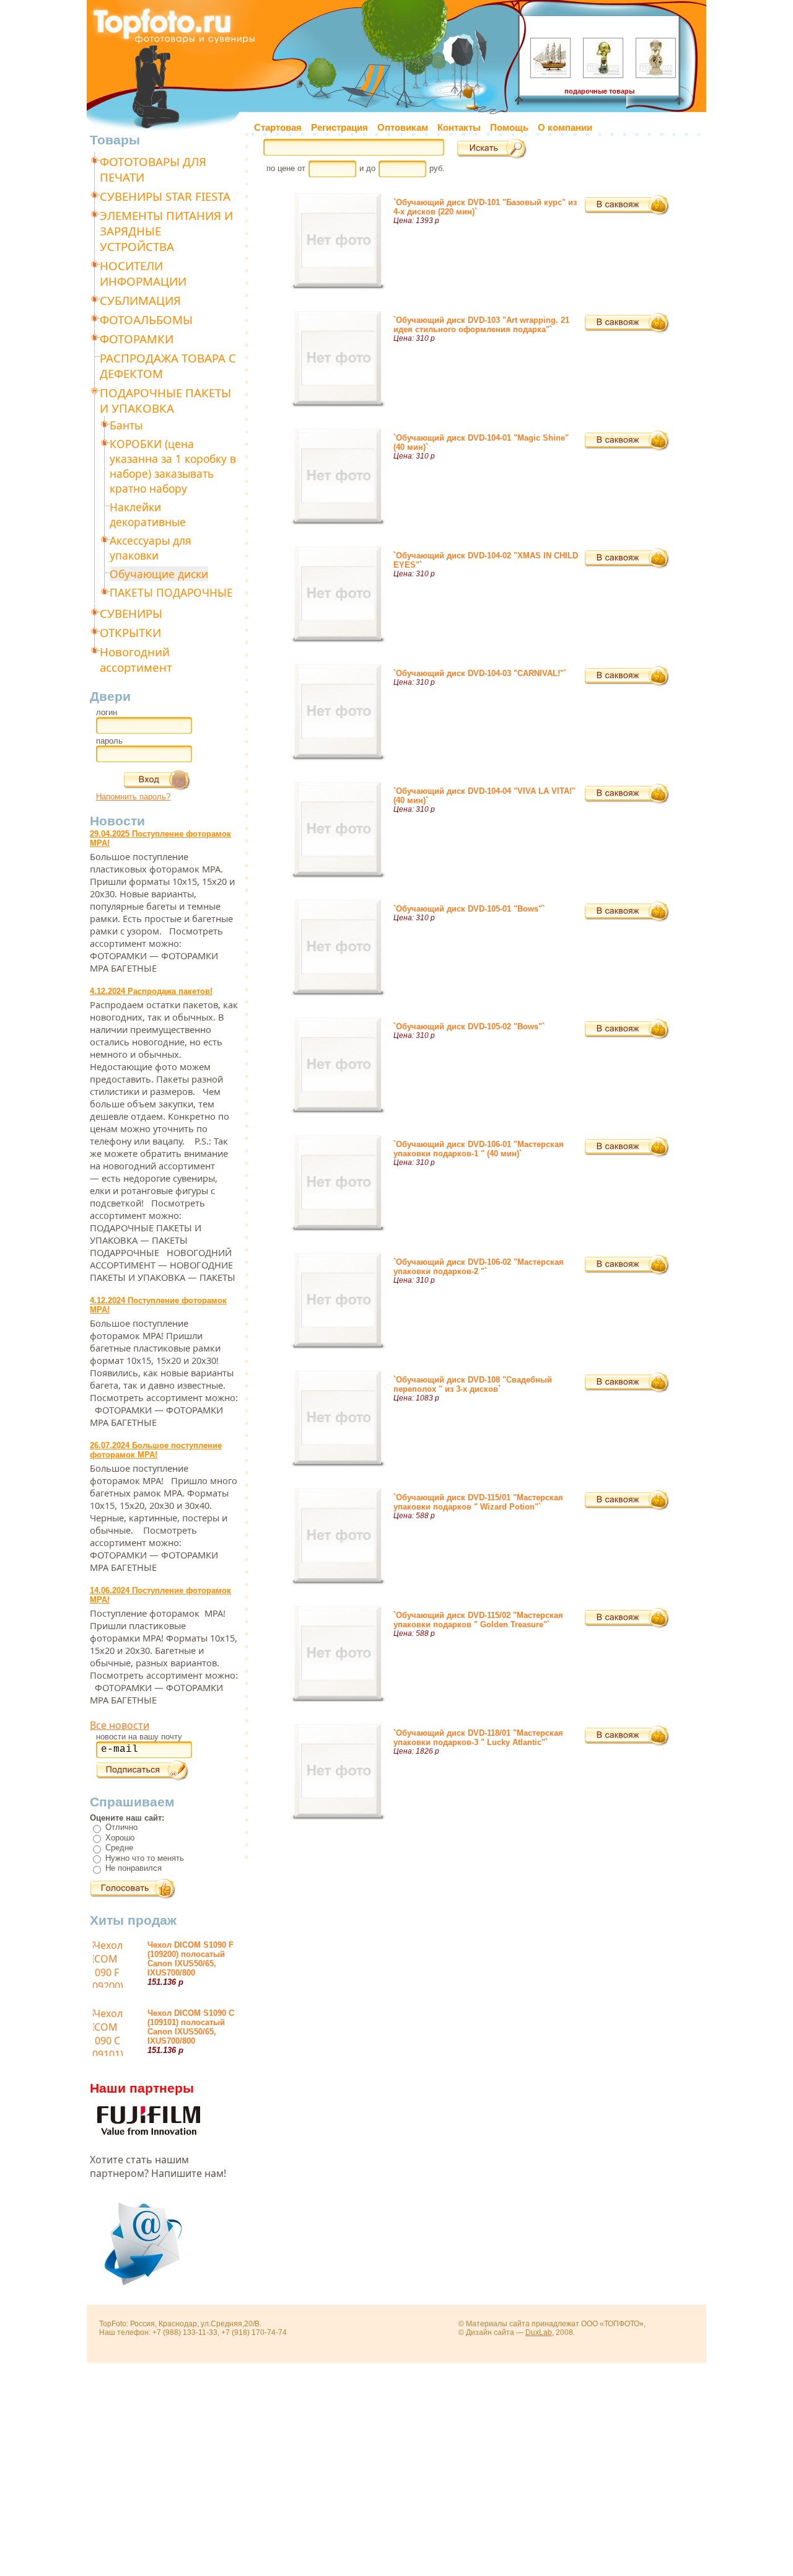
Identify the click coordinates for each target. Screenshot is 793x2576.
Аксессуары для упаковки (151, 548)
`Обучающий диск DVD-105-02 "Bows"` (469, 1026)
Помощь (509, 128)
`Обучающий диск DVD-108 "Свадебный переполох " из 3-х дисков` (473, 1384)
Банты (126, 425)
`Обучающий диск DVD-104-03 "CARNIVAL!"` (480, 673)
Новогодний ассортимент (136, 659)
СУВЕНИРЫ (131, 613)
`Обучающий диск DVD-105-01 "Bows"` (469, 909)
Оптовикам (403, 128)
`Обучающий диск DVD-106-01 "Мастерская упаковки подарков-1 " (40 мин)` (479, 1149)
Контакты (459, 128)
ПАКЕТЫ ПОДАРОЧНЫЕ (171, 592)
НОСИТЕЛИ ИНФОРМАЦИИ (143, 273)
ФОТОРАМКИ (137, 339)
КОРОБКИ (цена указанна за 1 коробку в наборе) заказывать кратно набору (173, 466)
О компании (565, 128)
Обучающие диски (159, 574)
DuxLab (539, 2332)
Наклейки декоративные (148, 514)
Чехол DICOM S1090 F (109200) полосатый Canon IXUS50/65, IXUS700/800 (191, 1959)
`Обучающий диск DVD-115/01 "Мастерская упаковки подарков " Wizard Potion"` (478, 1502)
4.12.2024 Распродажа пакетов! (151, 991)
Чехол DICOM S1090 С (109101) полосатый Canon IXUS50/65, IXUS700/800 (191, 2027)
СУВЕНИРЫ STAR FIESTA (165, 196)
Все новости (120, 1725)
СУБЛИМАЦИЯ (140, 300)
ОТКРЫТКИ (130, 632)
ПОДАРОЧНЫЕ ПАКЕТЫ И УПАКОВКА (165, 400)
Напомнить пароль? (133, 797)
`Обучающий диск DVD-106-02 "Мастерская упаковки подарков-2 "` (479, 1267)
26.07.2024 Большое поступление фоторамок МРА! (156, 1450)
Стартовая (278, 128)
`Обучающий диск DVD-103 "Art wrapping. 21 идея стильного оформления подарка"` (481, 325)
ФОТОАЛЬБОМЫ (146, 319)
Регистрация (340, 128)
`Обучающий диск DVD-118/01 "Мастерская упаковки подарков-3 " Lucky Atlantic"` (478, 1738)
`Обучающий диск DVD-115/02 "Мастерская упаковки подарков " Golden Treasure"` (478, 1620)
